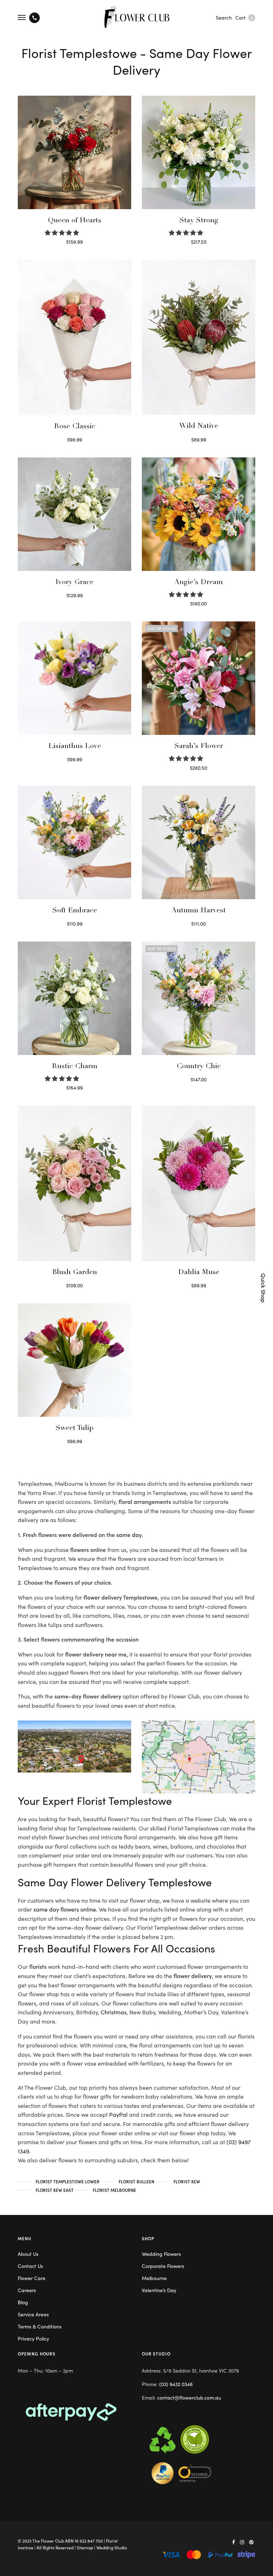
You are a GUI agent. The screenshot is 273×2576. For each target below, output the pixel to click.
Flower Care (32, 2278)
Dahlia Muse (199, 1273)
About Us (28, 2254)
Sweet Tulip (74, 1429)
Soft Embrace (75, 911)
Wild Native (199, 426)
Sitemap (85, 2547)
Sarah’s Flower (199, 747)
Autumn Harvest (199, 911)
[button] (63, 232)
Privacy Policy (33, 2338)
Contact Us (30, 2266)
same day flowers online (65, 1909)
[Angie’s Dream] (199, 514)
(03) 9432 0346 (176, 2384)
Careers (27, 2290)
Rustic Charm (75, 1067)
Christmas (114, 2012)
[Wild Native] (199, 337)
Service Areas (33, 2314)
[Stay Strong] (199, 152)
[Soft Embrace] (74, 842)
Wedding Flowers (161, 2254)
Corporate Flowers (163, 2266)
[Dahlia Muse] (199, 1183)
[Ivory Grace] (74, 514)
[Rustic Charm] (74, 998)
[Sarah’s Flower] (199, 678)
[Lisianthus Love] (74, 678)
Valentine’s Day (159, 2290)
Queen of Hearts (75, 221)
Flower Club (52, 2541)
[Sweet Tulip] (74, 1360)
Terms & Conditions (40, 2326)
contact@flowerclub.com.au (189, 2397)
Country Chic (199, 1067)
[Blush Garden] (74, 1183)
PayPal (119, 2114)
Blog (23, 2302)
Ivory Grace (74, 583)
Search (224, 17)
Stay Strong (199, 221)
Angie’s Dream (199, 583)
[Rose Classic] (74, 337)
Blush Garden (75, 1273)
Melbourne (154, 2278)
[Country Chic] (199, 998)
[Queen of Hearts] (74, 152)
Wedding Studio (112, 2547)
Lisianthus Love (75, 747)
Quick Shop (264, 1288)
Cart (244, 17)
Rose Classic (75, 427)
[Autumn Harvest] (199, 842)
